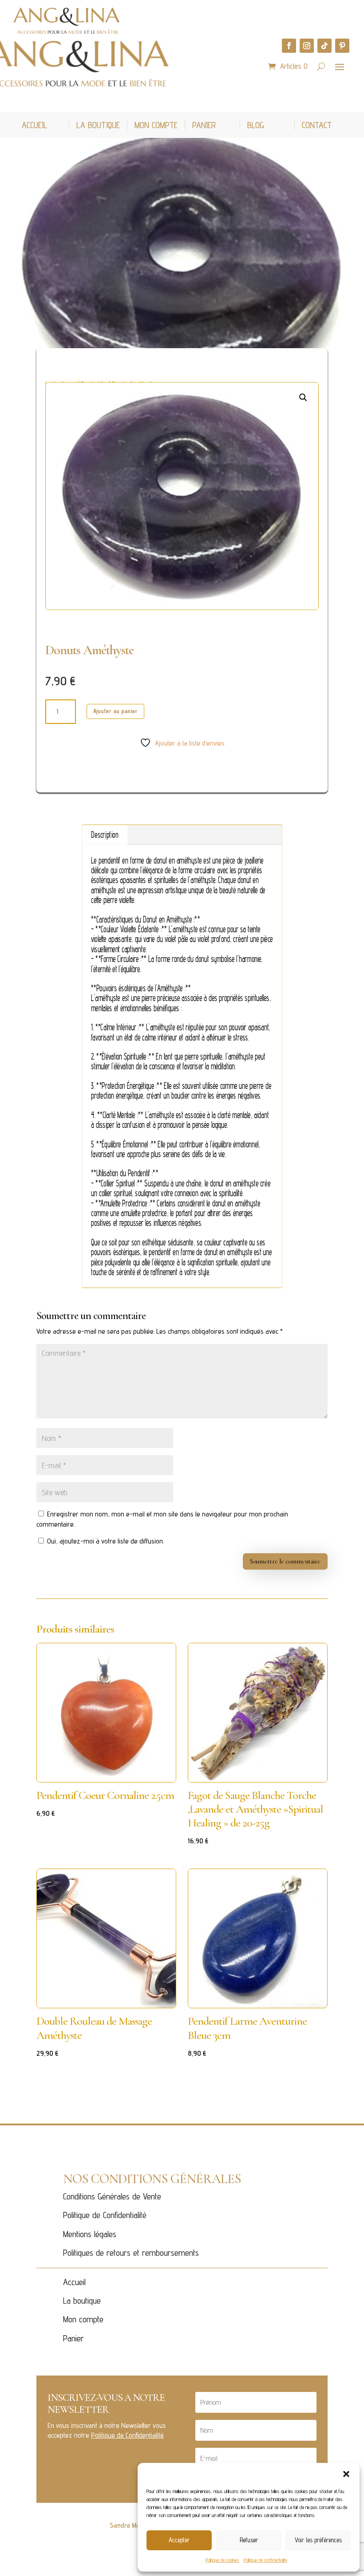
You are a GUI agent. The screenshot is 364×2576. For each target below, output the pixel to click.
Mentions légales (90, 2234)
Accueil (74, 2282)
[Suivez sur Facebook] (289, 46)
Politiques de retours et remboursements (131, 2253)
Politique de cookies (222, 2560)
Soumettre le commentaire (285, 1561)
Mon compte (83, 2319)
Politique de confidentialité (265, 2560)
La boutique (82, 2301)
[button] (346, 2474)
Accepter (179, 2540)
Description (105, 834)
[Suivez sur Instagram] (307, 46)
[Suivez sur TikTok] (324, 46)
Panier (73, 2338)
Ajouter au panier (115, 711)
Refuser (249, 2540)
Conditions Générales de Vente (112, 2196)
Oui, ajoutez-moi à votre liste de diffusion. (105, 1541)
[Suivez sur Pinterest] (342, 46)
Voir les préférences (318, 2540)
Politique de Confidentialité (105, 2215)
